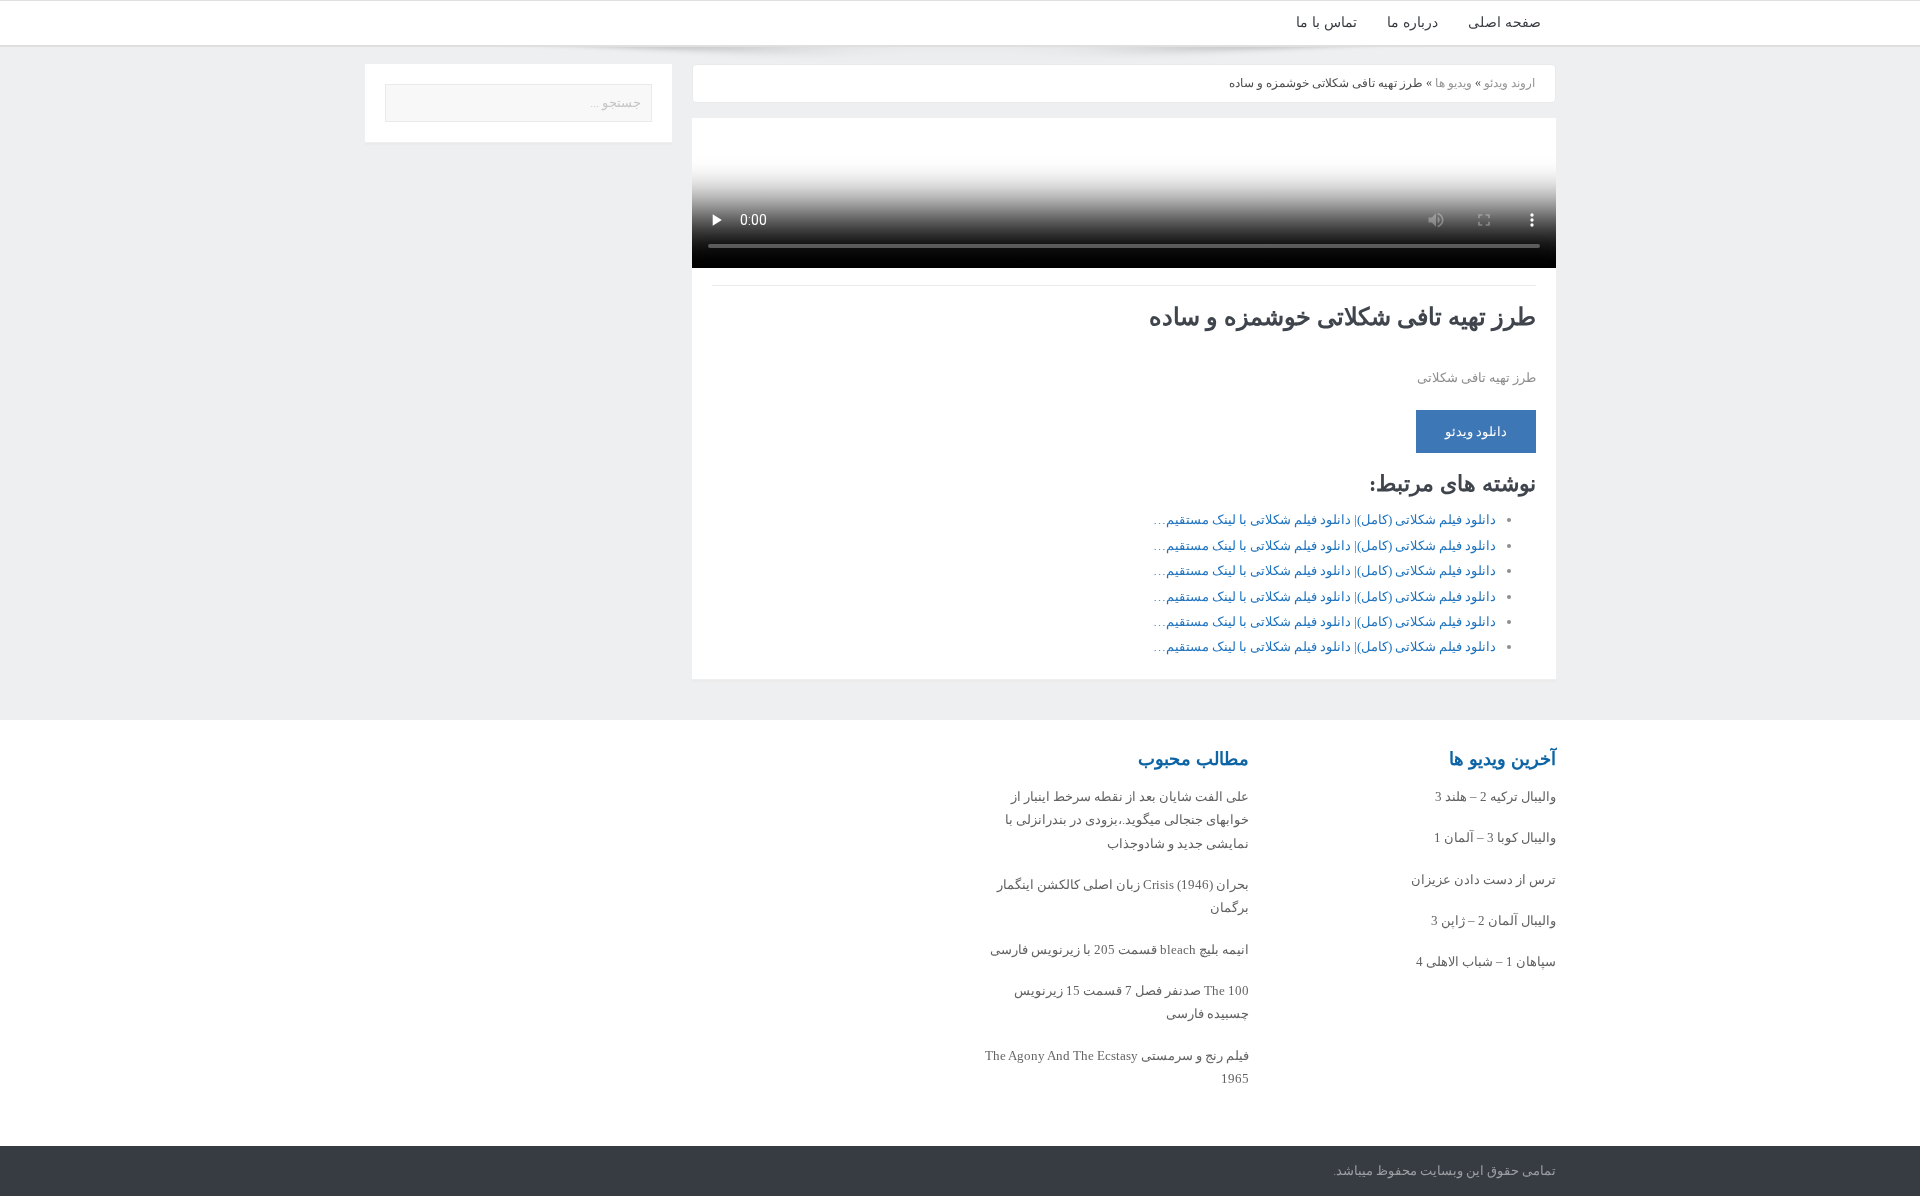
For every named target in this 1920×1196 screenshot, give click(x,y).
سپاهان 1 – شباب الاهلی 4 (1486, 961)
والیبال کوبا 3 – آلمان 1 (1495, 837)
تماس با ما (1326, 22)
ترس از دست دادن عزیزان (1483, 879)
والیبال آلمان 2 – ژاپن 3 (1493, 920)
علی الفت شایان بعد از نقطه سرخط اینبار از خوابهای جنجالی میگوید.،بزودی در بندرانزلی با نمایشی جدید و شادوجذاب (1127, 820)
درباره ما (1412, 22)
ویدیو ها (1453, 83)
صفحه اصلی (1504, 22)
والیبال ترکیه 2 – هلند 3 (1495, 796)
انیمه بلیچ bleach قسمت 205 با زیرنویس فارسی (1119, 949)
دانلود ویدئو (1476, 431)
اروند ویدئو (1509, 83)
